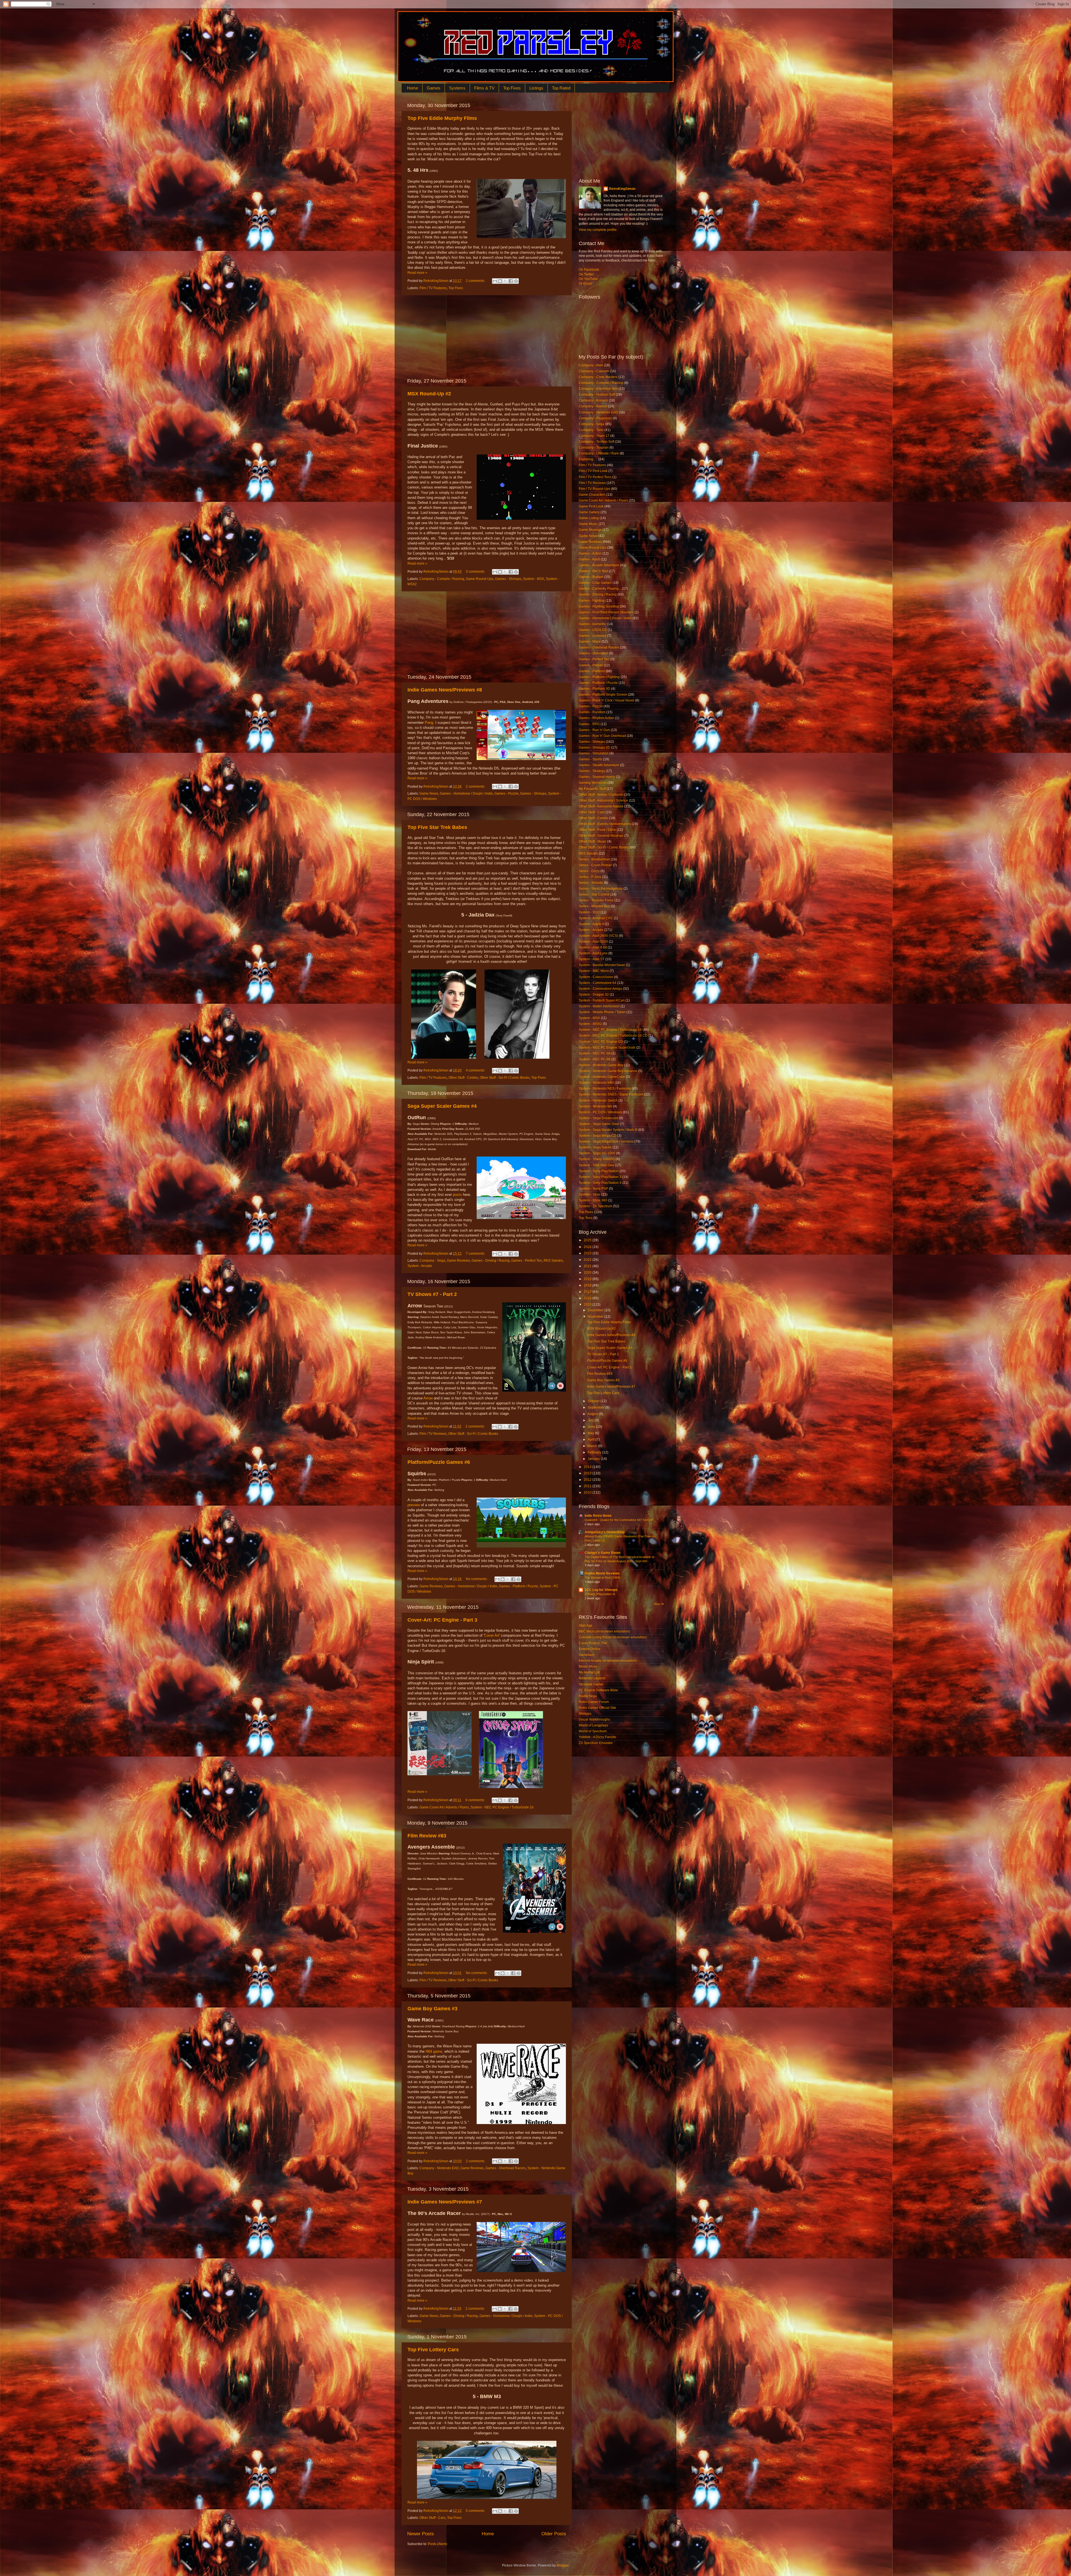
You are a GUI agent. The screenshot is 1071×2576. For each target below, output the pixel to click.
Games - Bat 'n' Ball (593, 571)
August (593, 1414)
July (591, 1420)
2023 (588, 1253)
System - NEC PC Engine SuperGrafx (607, 1048)
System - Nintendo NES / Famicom (605, 1089)
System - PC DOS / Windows (600, 1112)
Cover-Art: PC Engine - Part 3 (442, 1620)
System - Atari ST (592, 959)
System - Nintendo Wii (595, 1106)
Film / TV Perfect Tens (595, 477)
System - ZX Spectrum (595, 1206)
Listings (536, 88)
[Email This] (495, 281)
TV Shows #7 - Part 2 (432, 1294)
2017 (588, 1292)
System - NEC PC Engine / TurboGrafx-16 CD (613, 1036)
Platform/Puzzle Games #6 (439, 1462)
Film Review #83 (427, 1836)
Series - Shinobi (591, 883)
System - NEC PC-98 (595, 1059)
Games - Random (592, 712)
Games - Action (590, 553)
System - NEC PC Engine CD (601, 1042)
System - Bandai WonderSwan (602, 965)
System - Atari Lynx (593, 953)
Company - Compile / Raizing (442, 579)
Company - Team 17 (594, 436)
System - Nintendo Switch (598, 1100)
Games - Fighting (592, 601)
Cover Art (492, 1635)
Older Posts (554, 2534)
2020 (588, 1273)
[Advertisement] (487, 337)
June (592, 1427)
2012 (588, 1480)
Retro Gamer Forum (594, 1702)
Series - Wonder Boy (594, 906)
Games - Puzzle (506, 794)
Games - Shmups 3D (594, 748)
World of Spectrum (593, 1731)
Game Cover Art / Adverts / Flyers (444, 1807)
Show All (659, 1604)
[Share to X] (505, 281)
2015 (588, 1305)
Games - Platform (592, 671)
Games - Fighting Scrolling (599, 606)
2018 (588, 1285)
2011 (588, 1486)
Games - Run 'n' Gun (594, 730)
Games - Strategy (592, 771)
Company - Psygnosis (595, 418)
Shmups (585, 1714)
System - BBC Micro (594, 971)
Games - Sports (590, 759)
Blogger (563, 2565)
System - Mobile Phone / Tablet (602, 1012)
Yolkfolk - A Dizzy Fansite (597, 1737)
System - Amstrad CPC (596, 918)
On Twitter (586, 274)
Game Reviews (458, 1261)
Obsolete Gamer (591, 1684)
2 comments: (476, 281)
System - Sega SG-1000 (597, 1153)
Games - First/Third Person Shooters (606, 612)
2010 (588, 1493)
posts (457, 1195)
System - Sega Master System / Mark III (608, 1130)
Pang (429, 723)
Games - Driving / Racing (491, 1261)
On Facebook (589, 270)
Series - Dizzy (589, 871)
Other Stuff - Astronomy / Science (603, 800)
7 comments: (476, 1254)
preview (414, 1505)
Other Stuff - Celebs (463, 1078)
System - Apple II (591, 924)
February (595, 1452)
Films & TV (484, 88)
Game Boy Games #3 (432, 2009)
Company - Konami (593, 400)
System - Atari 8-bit (593, 947)
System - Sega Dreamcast (598, 1118)
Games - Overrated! (594, 653)
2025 (588, 1240)
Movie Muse (588, 1666)
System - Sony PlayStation (599, 1171)
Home (413, 88)
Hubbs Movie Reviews (602, 1573)
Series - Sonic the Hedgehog (601, 889)
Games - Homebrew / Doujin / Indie (466, 794)
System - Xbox (590, 1194)
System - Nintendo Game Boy (601, 1065)
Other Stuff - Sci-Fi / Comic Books (505, 1078)
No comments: (477, 1579)
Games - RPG (589, 724)
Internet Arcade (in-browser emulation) (608, 1661)
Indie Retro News (598, 1516)
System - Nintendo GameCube (602, 1077)
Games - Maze (590, 642)
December (596, 1310)
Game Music (588, 524)
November (596, 1317)
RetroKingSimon (622, 189)
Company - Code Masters (598, 377)
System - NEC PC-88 (595, 1053)
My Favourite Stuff (592, 789)
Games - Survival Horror (597, 777)
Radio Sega (588, 1696)
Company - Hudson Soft (597, 395)
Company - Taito (591, 430)
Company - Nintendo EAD (439, 2168)
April (592, 1440)
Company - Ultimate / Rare (599, 453)
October (594, 1401)
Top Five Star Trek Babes (437, 827)
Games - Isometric (592, 624)
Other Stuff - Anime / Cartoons (601, 795)
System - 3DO (589, 912)
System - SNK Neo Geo (596, 1165)
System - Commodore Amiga (600, 989)
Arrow (428, 1398)
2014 (588, 1467)
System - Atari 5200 (593, 942)
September (596, 1407)
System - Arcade (420, 1266)
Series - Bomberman (594, 859)
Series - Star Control (594, 894)
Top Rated (561, 88)
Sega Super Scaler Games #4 (442, 1106)
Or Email (585, 284)
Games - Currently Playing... (600, 589)
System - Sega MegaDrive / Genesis (606, 1141)
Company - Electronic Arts (598, 389)
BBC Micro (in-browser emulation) (604, 1631)
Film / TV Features (433, 288)
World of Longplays (593, 1725)
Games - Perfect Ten (527, 1261)
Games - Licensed (593, 636)
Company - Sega (432, 1261)
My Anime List (589, 1672)
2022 (588, 1260)
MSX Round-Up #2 (429, 394)
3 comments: (476, 572)
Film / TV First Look (593, 471)
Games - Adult (589, 559)
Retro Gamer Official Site (597, 1708)
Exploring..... (588, 459)
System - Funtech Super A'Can (602, 1000)
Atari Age (586, 1626)
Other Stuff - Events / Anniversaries (605, 824)
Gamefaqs (587, 1655)
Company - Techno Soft (596, 442)
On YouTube (588, 279)
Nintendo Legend (592, 1678)
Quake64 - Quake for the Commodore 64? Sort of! (619, 1520)
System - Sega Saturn (595, 1147)
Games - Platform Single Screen (603, 695)
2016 (588, 1298)
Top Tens (586, 1218)
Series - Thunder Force (596, 900)
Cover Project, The (593, 1643)
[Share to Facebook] (511, 281)
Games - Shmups (508, 579)
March (593, 1446)
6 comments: (476, 1800)
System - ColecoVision (596, 977)
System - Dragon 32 (594, 995)
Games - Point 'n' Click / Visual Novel (606, 700)
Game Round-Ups (480, 579)
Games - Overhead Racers (506, 2168)
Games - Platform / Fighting (599, 677)
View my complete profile (598, 230)
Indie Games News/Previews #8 (445, 690)
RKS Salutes (553, 1261)
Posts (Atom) (437, 2544)
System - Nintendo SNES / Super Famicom (611, 1094)
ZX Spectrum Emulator (596, 1743)
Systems (457, 88)
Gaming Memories (593, 783)
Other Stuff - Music (593, 841)
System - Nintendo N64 (596, 1083)
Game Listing (589, 518)
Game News (429, 794)
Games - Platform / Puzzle (518, 1586)
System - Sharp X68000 (597, 1159)
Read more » (417, 273)
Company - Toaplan (594, 448)
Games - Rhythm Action (596, 718)
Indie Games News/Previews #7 (445, 2202)
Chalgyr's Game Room (603, 1553)
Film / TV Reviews (433, 1434)
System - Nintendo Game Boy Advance (608, 1071)
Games (434, 88)
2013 (588, 1473)
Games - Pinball (591, 665)
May (591, 1433)
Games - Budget (591, 577)
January (594, 1459)
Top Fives (512, 88)
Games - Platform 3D (594, 689)
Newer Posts (421, 2534)
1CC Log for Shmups (601, 1590)
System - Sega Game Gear (599, 1124)
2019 (588, 1279)
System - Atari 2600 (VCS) (598, 936)
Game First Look (591, 506)
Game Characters (592, 495)
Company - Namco (593, 406)
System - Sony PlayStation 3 (600, 1177)
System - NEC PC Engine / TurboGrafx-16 (502, 1807)
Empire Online (590, 1649)
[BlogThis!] (500, 281)
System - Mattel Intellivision (599, 1006)
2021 (588, 1266)
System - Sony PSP (593, 1189)
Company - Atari (591, 365)
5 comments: (476, 2511)
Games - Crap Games (595, 583)
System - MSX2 (590, 1024)
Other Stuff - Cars (432, 2518)
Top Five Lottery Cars (433, 2350)
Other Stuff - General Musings (601, 836)
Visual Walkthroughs (594, 1719)
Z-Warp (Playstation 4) (600, 1594)
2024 (588, 1247)
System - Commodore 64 (598, 983)
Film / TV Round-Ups (594, 489)
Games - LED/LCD (593, 630)
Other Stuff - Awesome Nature (601, 806)
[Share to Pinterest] (516, 281)
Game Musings (590, 530)
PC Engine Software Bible (598, 1690)
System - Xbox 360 (593, 1200)
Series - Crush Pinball (595, 865)
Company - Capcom (594, 371)
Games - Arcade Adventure (599, 565)
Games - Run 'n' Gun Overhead (602, 736)
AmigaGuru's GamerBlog (605, 1532)
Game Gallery (589, 512)
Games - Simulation (594, 753)
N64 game (434, 2051)
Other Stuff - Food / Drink (597, 830)
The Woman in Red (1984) (602, 1578)
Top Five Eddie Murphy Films (442, 118)
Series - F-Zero (590, 877)
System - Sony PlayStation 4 (600, 1183)
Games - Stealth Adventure (599, 765)
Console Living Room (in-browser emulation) (613, 1637)
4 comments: (476, 1070)
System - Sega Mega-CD (598, 1136)
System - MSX (534, 579)
